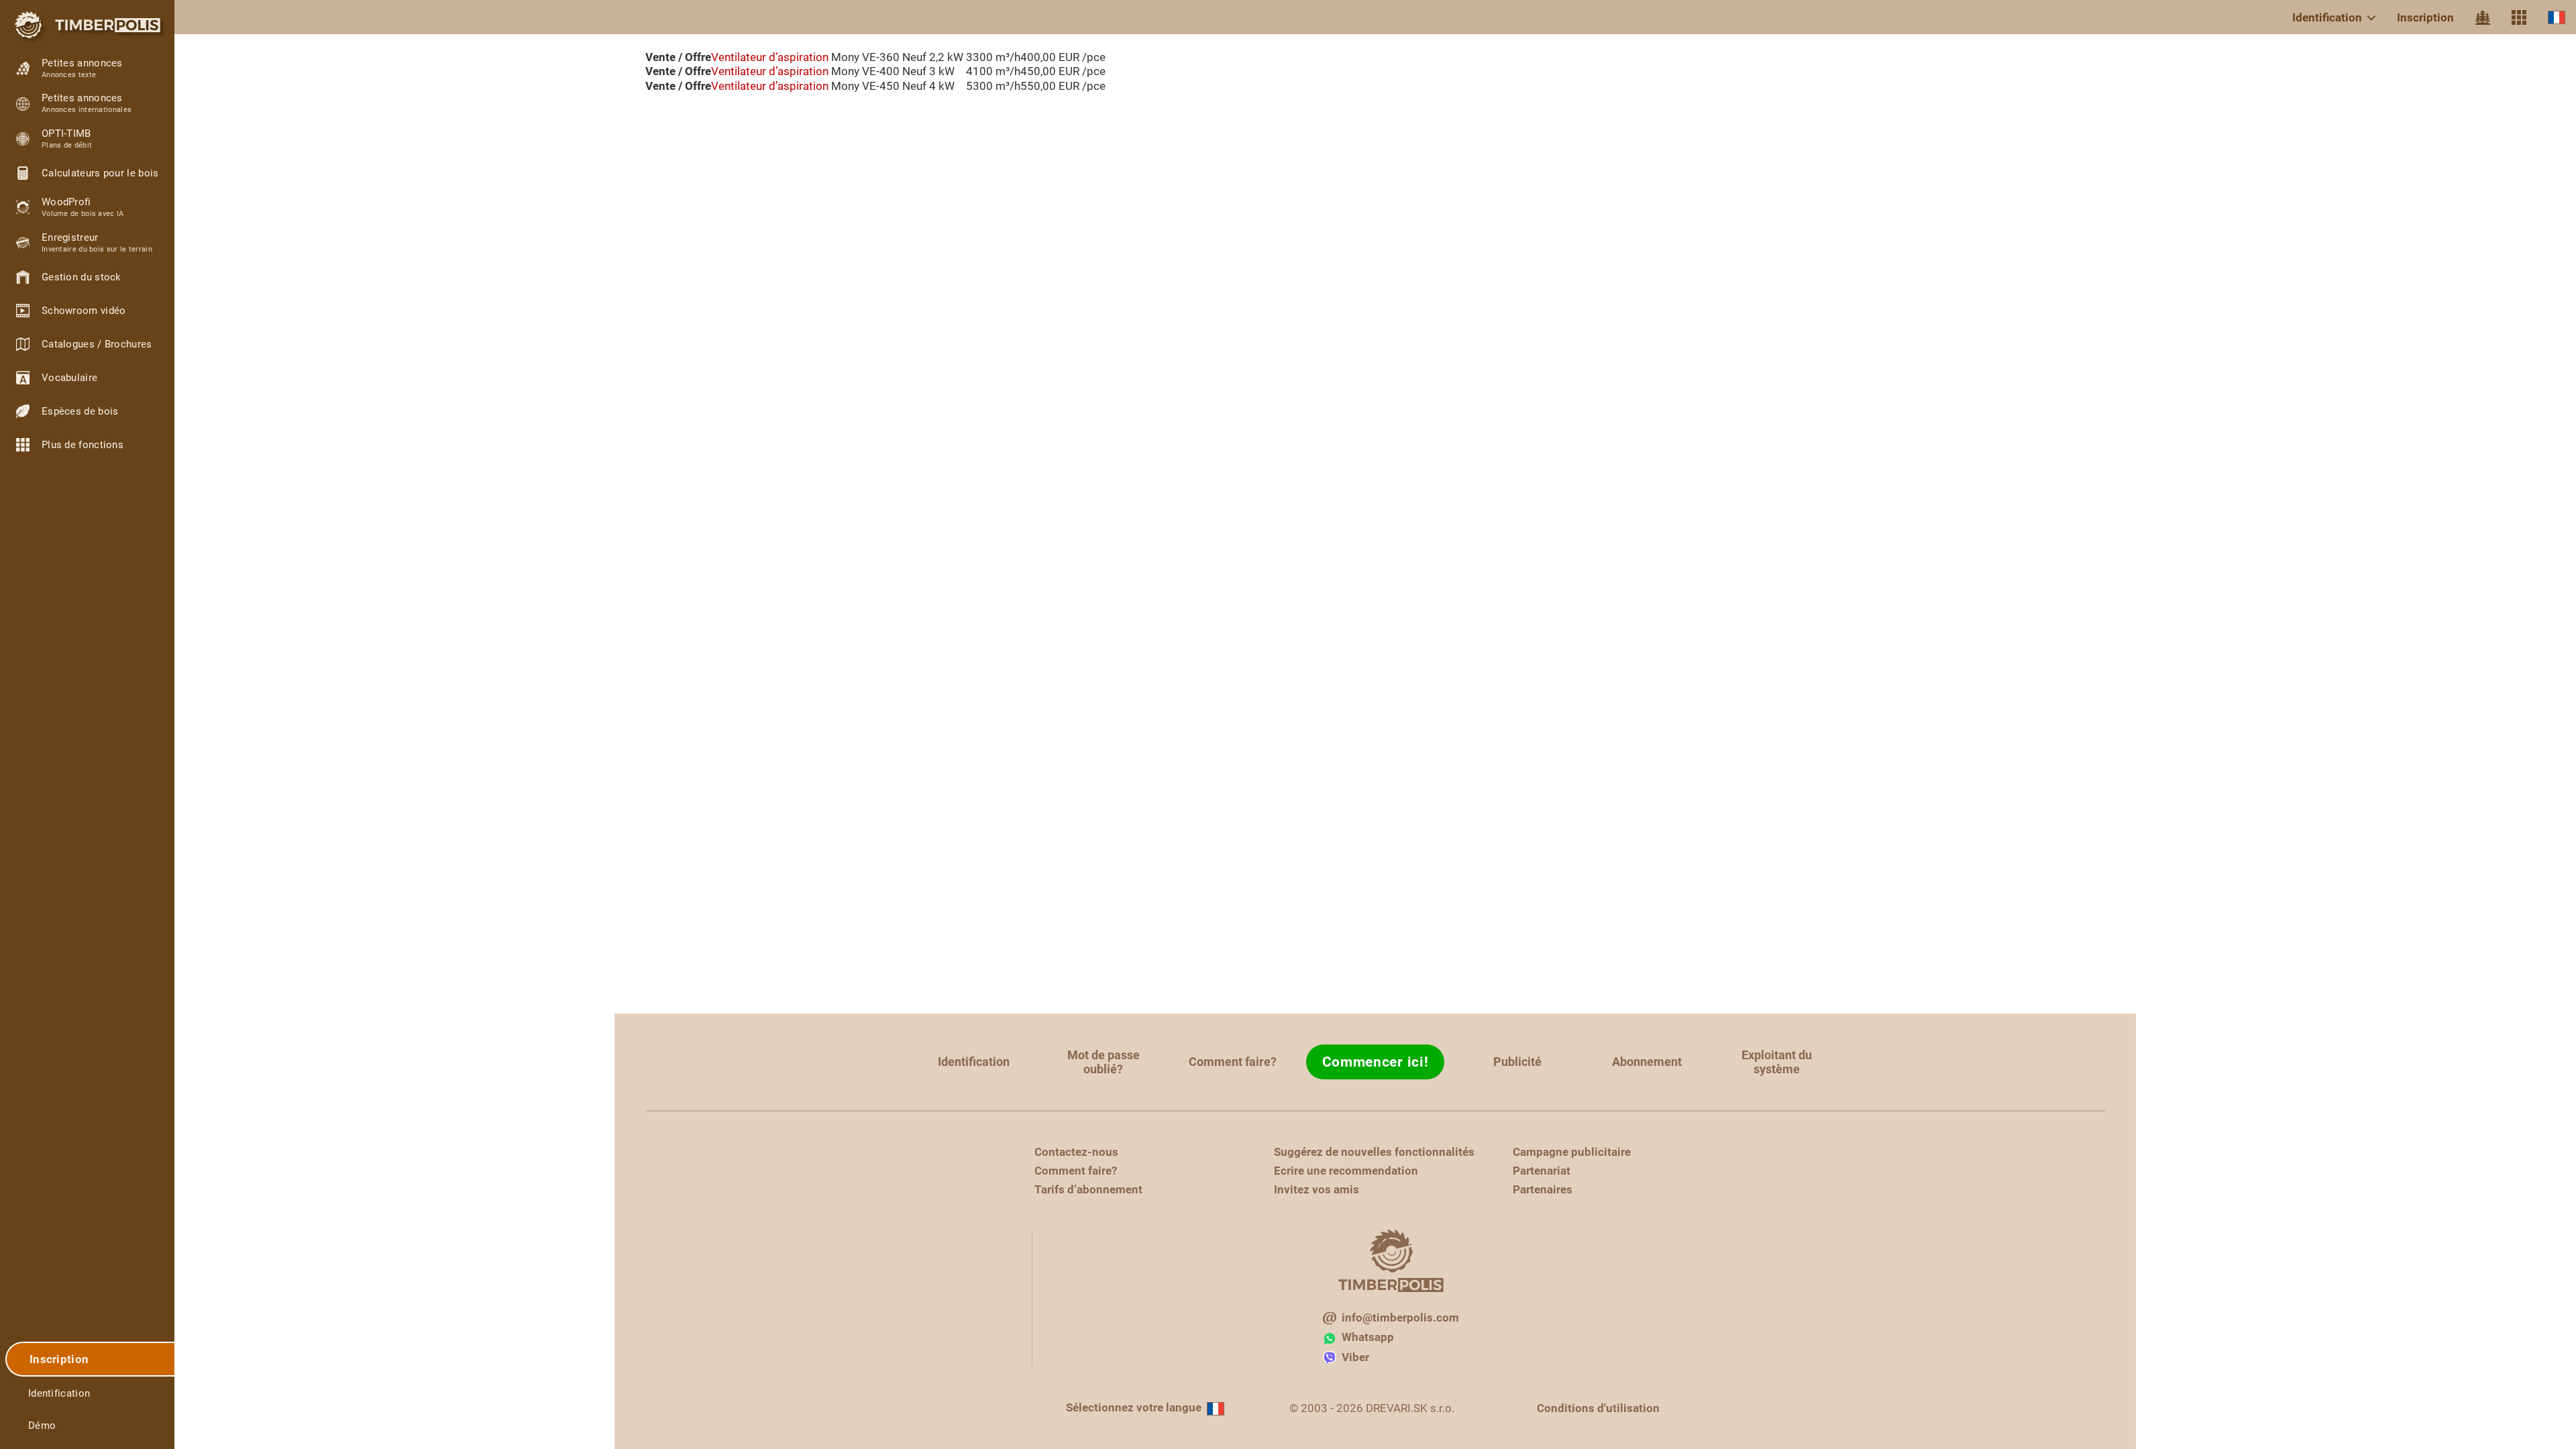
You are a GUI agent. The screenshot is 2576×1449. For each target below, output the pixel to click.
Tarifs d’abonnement (1088, 1189)
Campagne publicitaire (1572, 1152)
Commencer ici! (1376, 1062)
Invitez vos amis (1317, 1189)
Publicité (1517, 1062)
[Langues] (2557, 17)
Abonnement (1647, 1062)
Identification (2327, 17)
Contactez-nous (1076, 1152)
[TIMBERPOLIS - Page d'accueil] (87, 25)
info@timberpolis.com (1400, 1318)
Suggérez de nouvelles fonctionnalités (1374, 1152)
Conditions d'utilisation (1598, 1408)
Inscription (2425, 17)
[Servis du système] (2519, 17)
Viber (1355, 1357)
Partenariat (1542, 1171)
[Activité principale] (2483, 17)
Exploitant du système (1777, 1062)
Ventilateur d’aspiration (770, 57)
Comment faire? (1233, 1062)
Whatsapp (1368, 1337)
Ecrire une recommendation (1346, 1171)
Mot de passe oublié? (1104, 1062)
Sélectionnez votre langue (1134, 1407)
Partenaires (1543, 1189)
